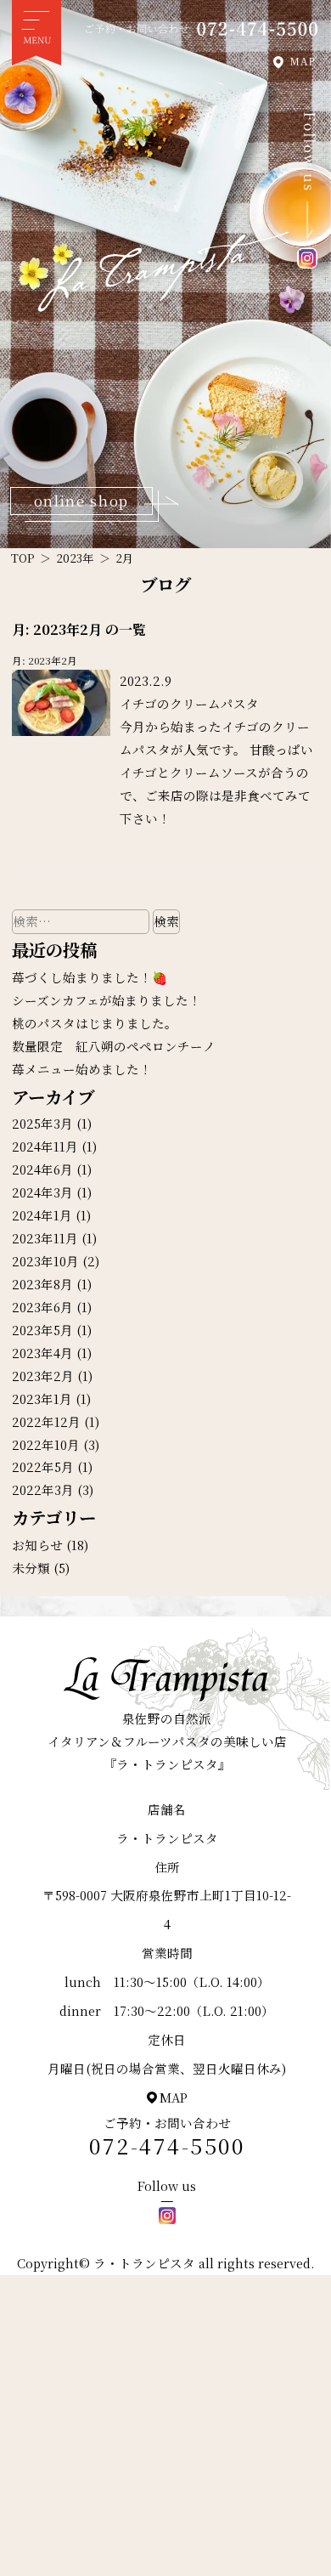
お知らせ (37, 1545)
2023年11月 (45, 1238)
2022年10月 (46, 1444)
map (174, 2097)
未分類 (31, 1568)
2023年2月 (43, 1376)
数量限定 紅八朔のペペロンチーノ (114, 1046)
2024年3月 (42, 1192)
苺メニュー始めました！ (82, 1069)
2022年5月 (43, 1466)
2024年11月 (45, 1146)
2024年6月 (42, 1169)
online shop (81, 501)
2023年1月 (42, 1398)
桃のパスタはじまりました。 (95, 1023)
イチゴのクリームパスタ (189, 703)
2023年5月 (42, 1330)
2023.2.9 (146, 680)
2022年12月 (46, 1421)
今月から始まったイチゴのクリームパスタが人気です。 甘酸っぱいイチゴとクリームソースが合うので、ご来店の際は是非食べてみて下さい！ (216, 772)
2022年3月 (43, 1489)
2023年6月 (42, 1307)
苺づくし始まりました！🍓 (90, 977)
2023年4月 (42, 1353)
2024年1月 (42, 1215)
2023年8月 (42, 1284)
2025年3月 (42, 1123)
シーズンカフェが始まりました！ (107, 1000)
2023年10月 (45, 1261)
